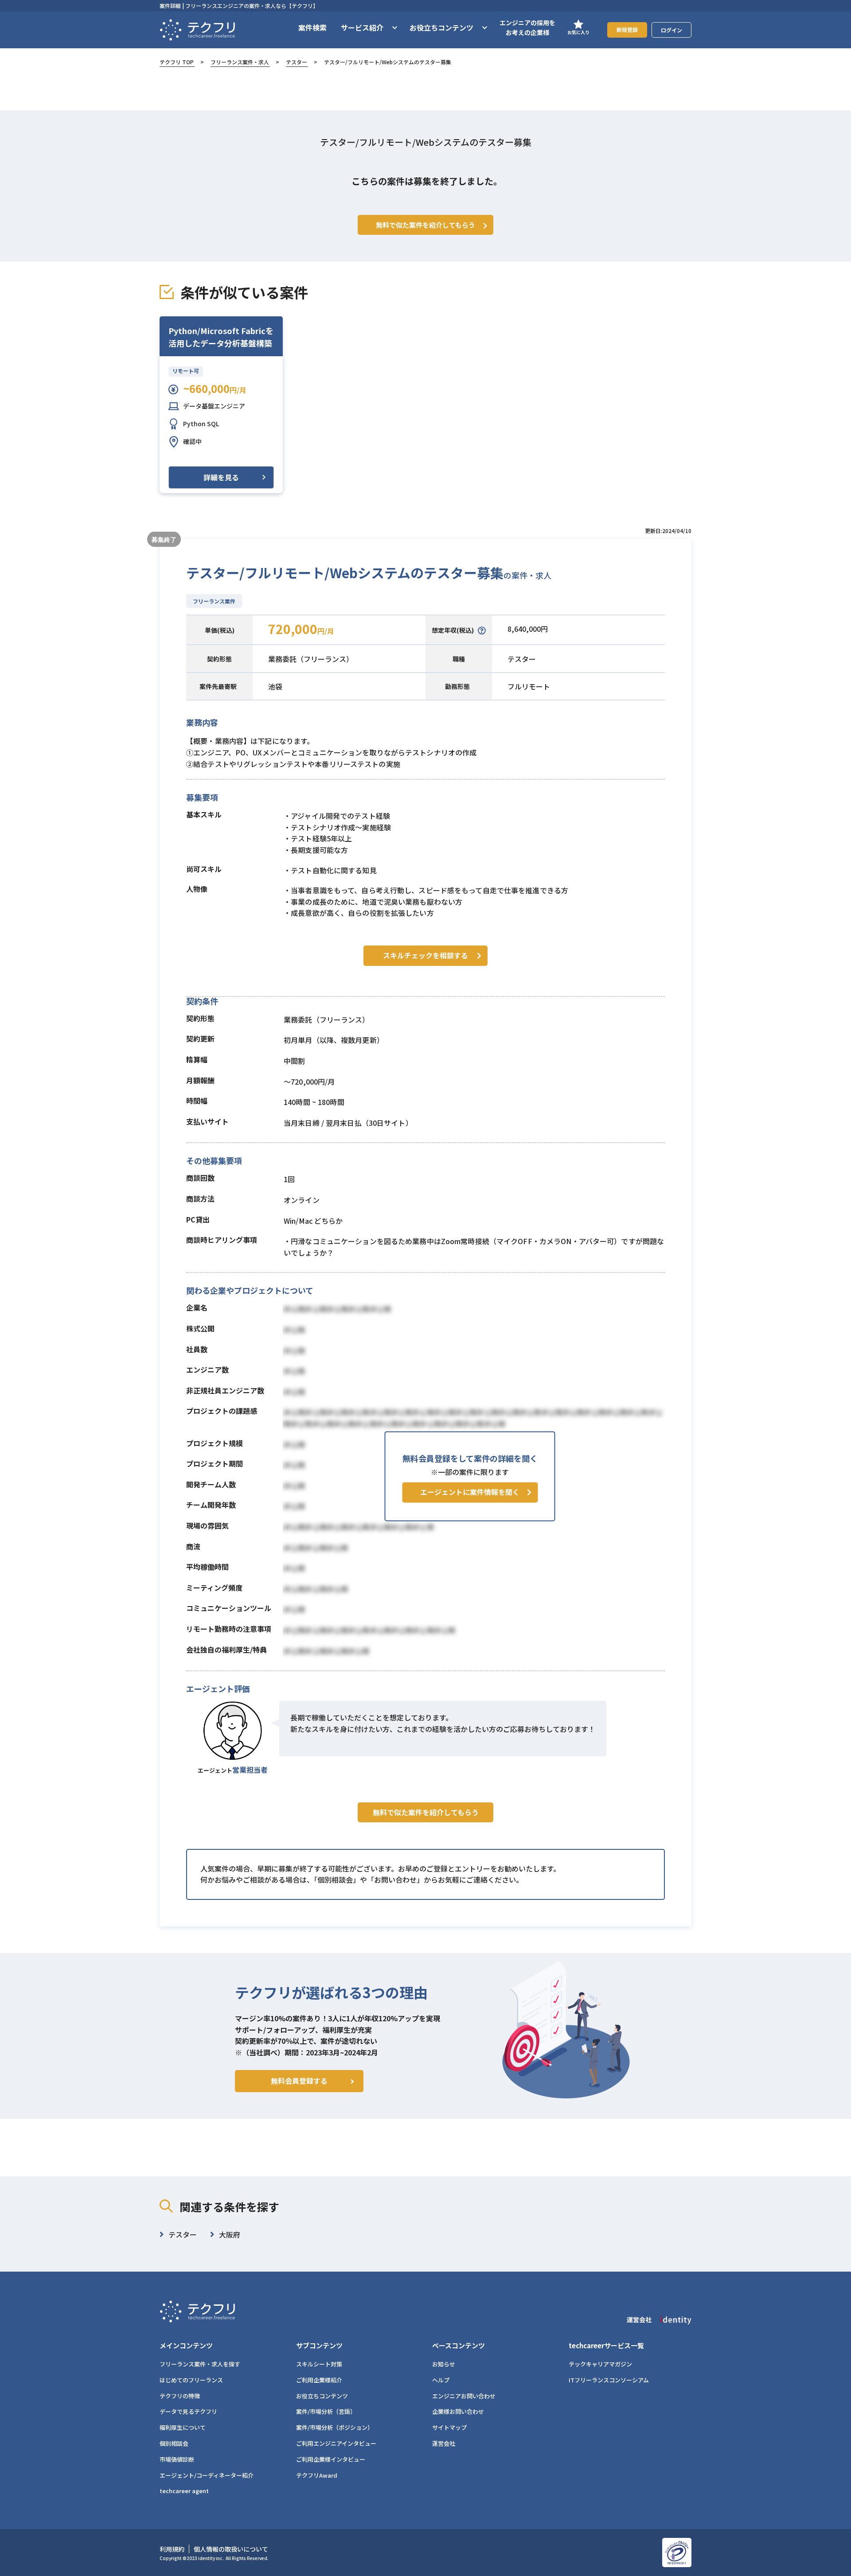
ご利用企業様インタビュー (331, 2459)
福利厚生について (183, 2427)
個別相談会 (174, 2443)
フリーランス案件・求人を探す (200, 2364)
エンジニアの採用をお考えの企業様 (527, 27)
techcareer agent (184, 2491)
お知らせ (444, 2364)
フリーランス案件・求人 (240, 62)
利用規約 (172, 2549)
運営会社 (444, 2443)
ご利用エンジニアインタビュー (336, 2443)
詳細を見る (221, 477)
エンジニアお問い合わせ (464, 2396)
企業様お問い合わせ (458, 2411)
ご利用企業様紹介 (319, 2380)
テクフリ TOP (177, 62)
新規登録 (627, 29)
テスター (297, 62)
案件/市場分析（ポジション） (335, 2427)
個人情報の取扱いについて (231, 2549)
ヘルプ (441, 2380)
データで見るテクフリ (188, 2411)
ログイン (671, 30)
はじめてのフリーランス (191, 2380)
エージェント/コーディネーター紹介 (207, 2475)
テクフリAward (317, 2475)
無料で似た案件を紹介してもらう (426, 1812)
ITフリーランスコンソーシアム (609, 2380)
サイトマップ (449, 2427)
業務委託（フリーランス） (311, 659)
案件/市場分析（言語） (326, 2411)
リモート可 (186, 371)
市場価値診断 (177, 2459)
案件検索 (312, 27)
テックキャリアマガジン (600, 2364)
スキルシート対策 (319, 2364)
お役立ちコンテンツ (322, 2396)
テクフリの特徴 (180, 2396)
